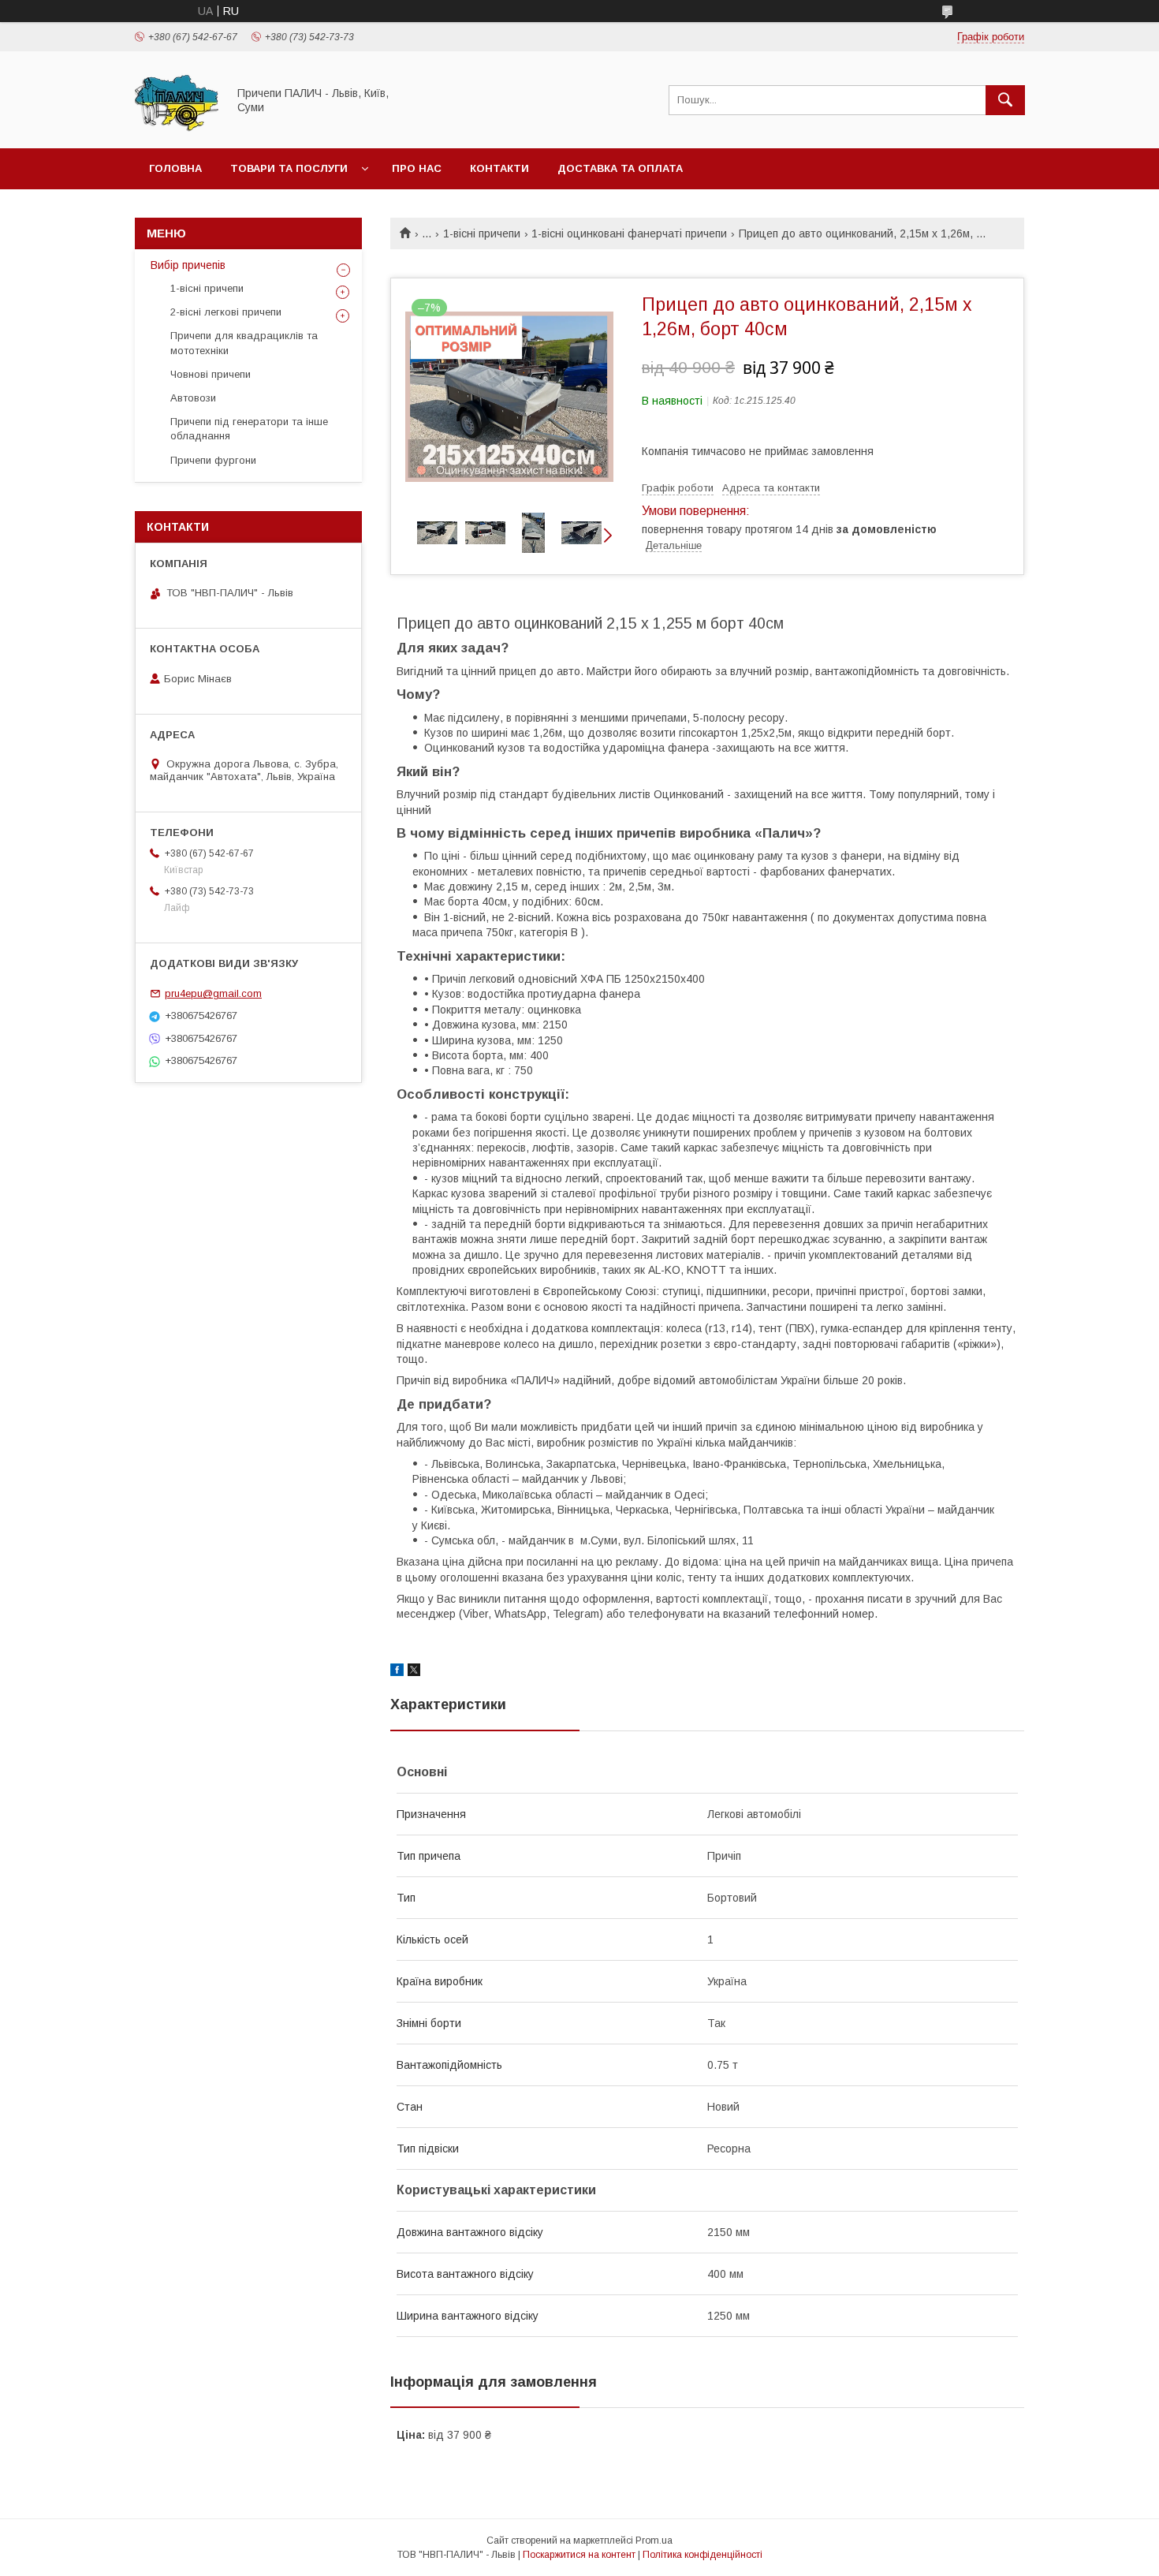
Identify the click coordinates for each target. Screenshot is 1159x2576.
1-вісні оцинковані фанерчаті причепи (629, 233)
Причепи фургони (213, 460)
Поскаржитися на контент (579, 2555)
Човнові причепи (211, 374)
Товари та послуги (289, 168)
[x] (414, 1672)
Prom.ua (654, 2541)
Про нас (417, 168)
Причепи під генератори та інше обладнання (249, 429)
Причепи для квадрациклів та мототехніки (244, 343)
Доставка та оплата (620, 168)
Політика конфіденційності (702, 2555)
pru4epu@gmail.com (213, 993)
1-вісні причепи (482, 233)
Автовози (193, 398)
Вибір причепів (188, 265)
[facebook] (397, 1672)
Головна (175, 168)
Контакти (499, 168)
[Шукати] (1005, 100)
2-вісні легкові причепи (226, 312)
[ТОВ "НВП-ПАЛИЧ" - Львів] (177, 128)
